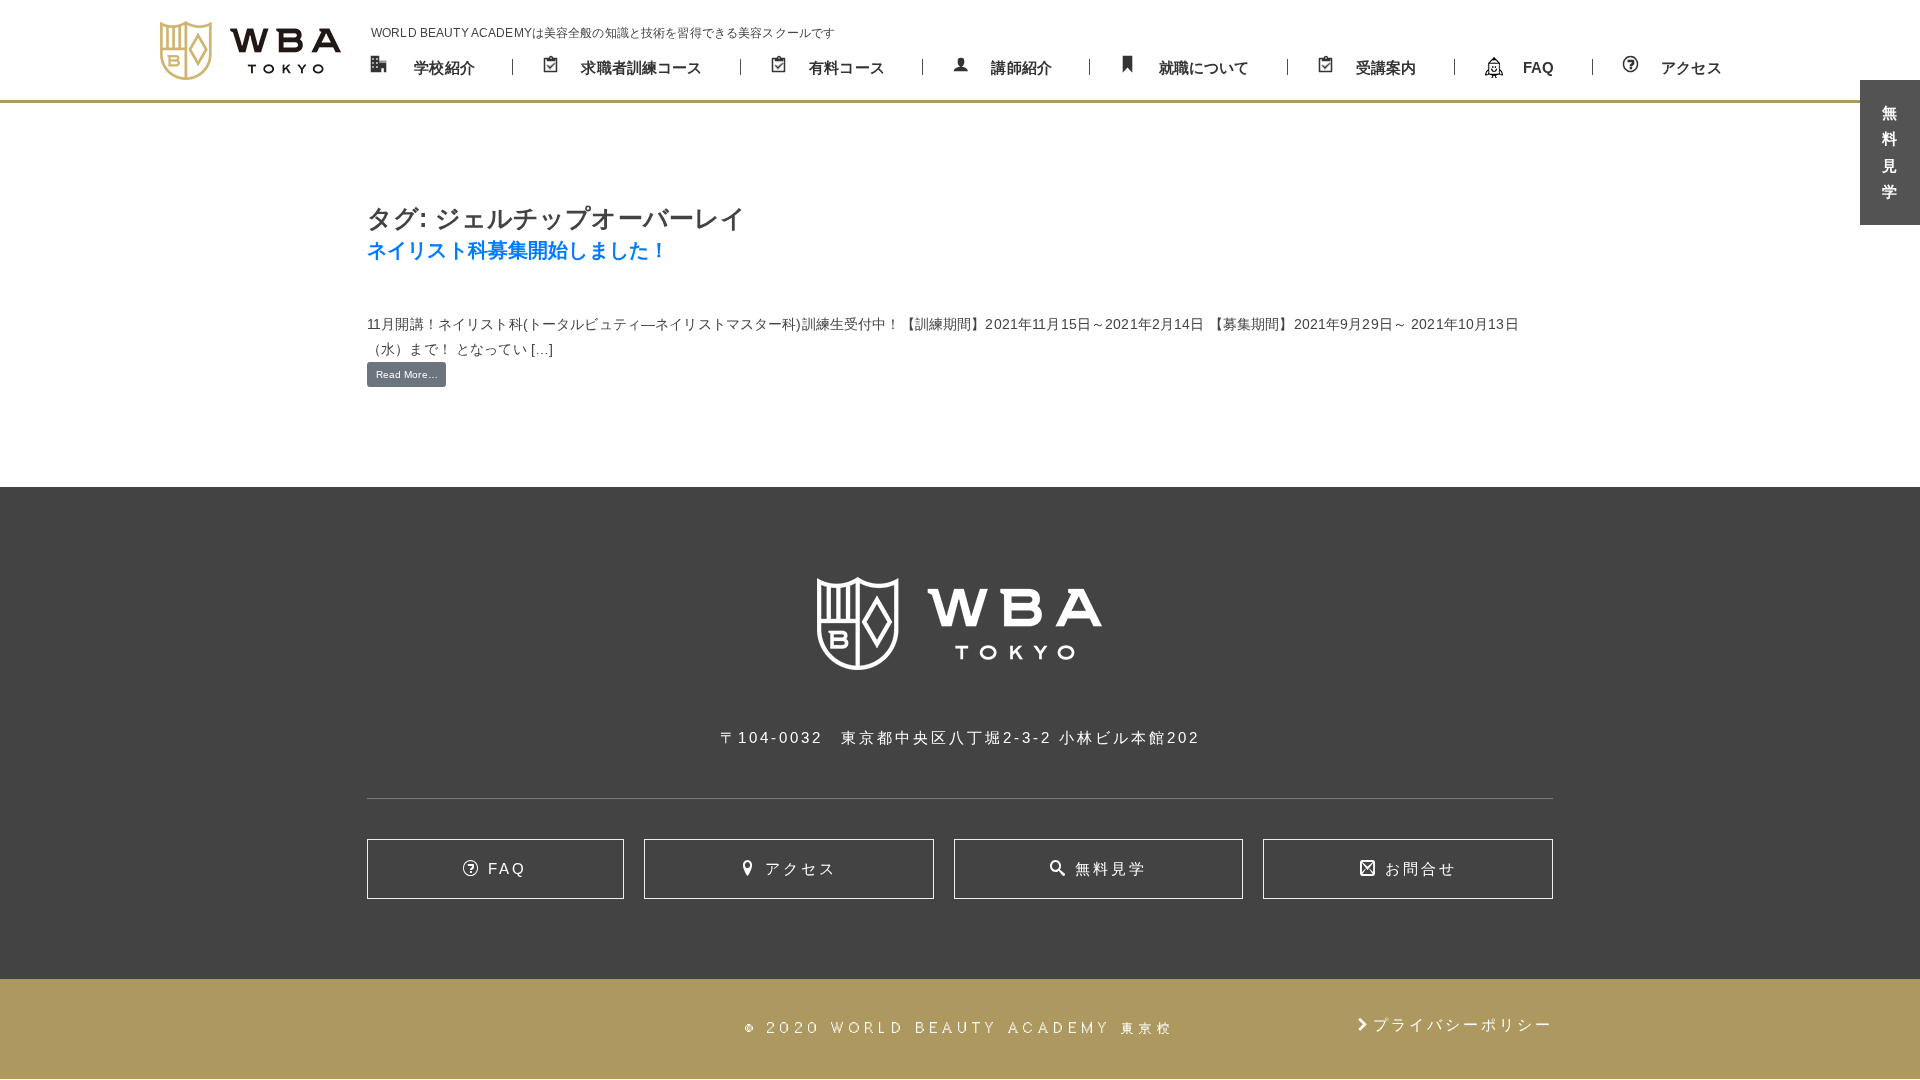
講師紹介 (1021, 67)
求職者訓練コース (641, 67)
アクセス (1691, 67)
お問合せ (1421, 868)
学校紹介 (444, 67)
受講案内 (1386, 67)
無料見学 (1111, 868)
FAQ (1538, 67)
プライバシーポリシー (1454, 1024)
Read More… (407, 374)
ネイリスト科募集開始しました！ (518, 250)
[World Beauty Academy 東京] (250, 50)
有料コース (847, 67)
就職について (1204, 67)
